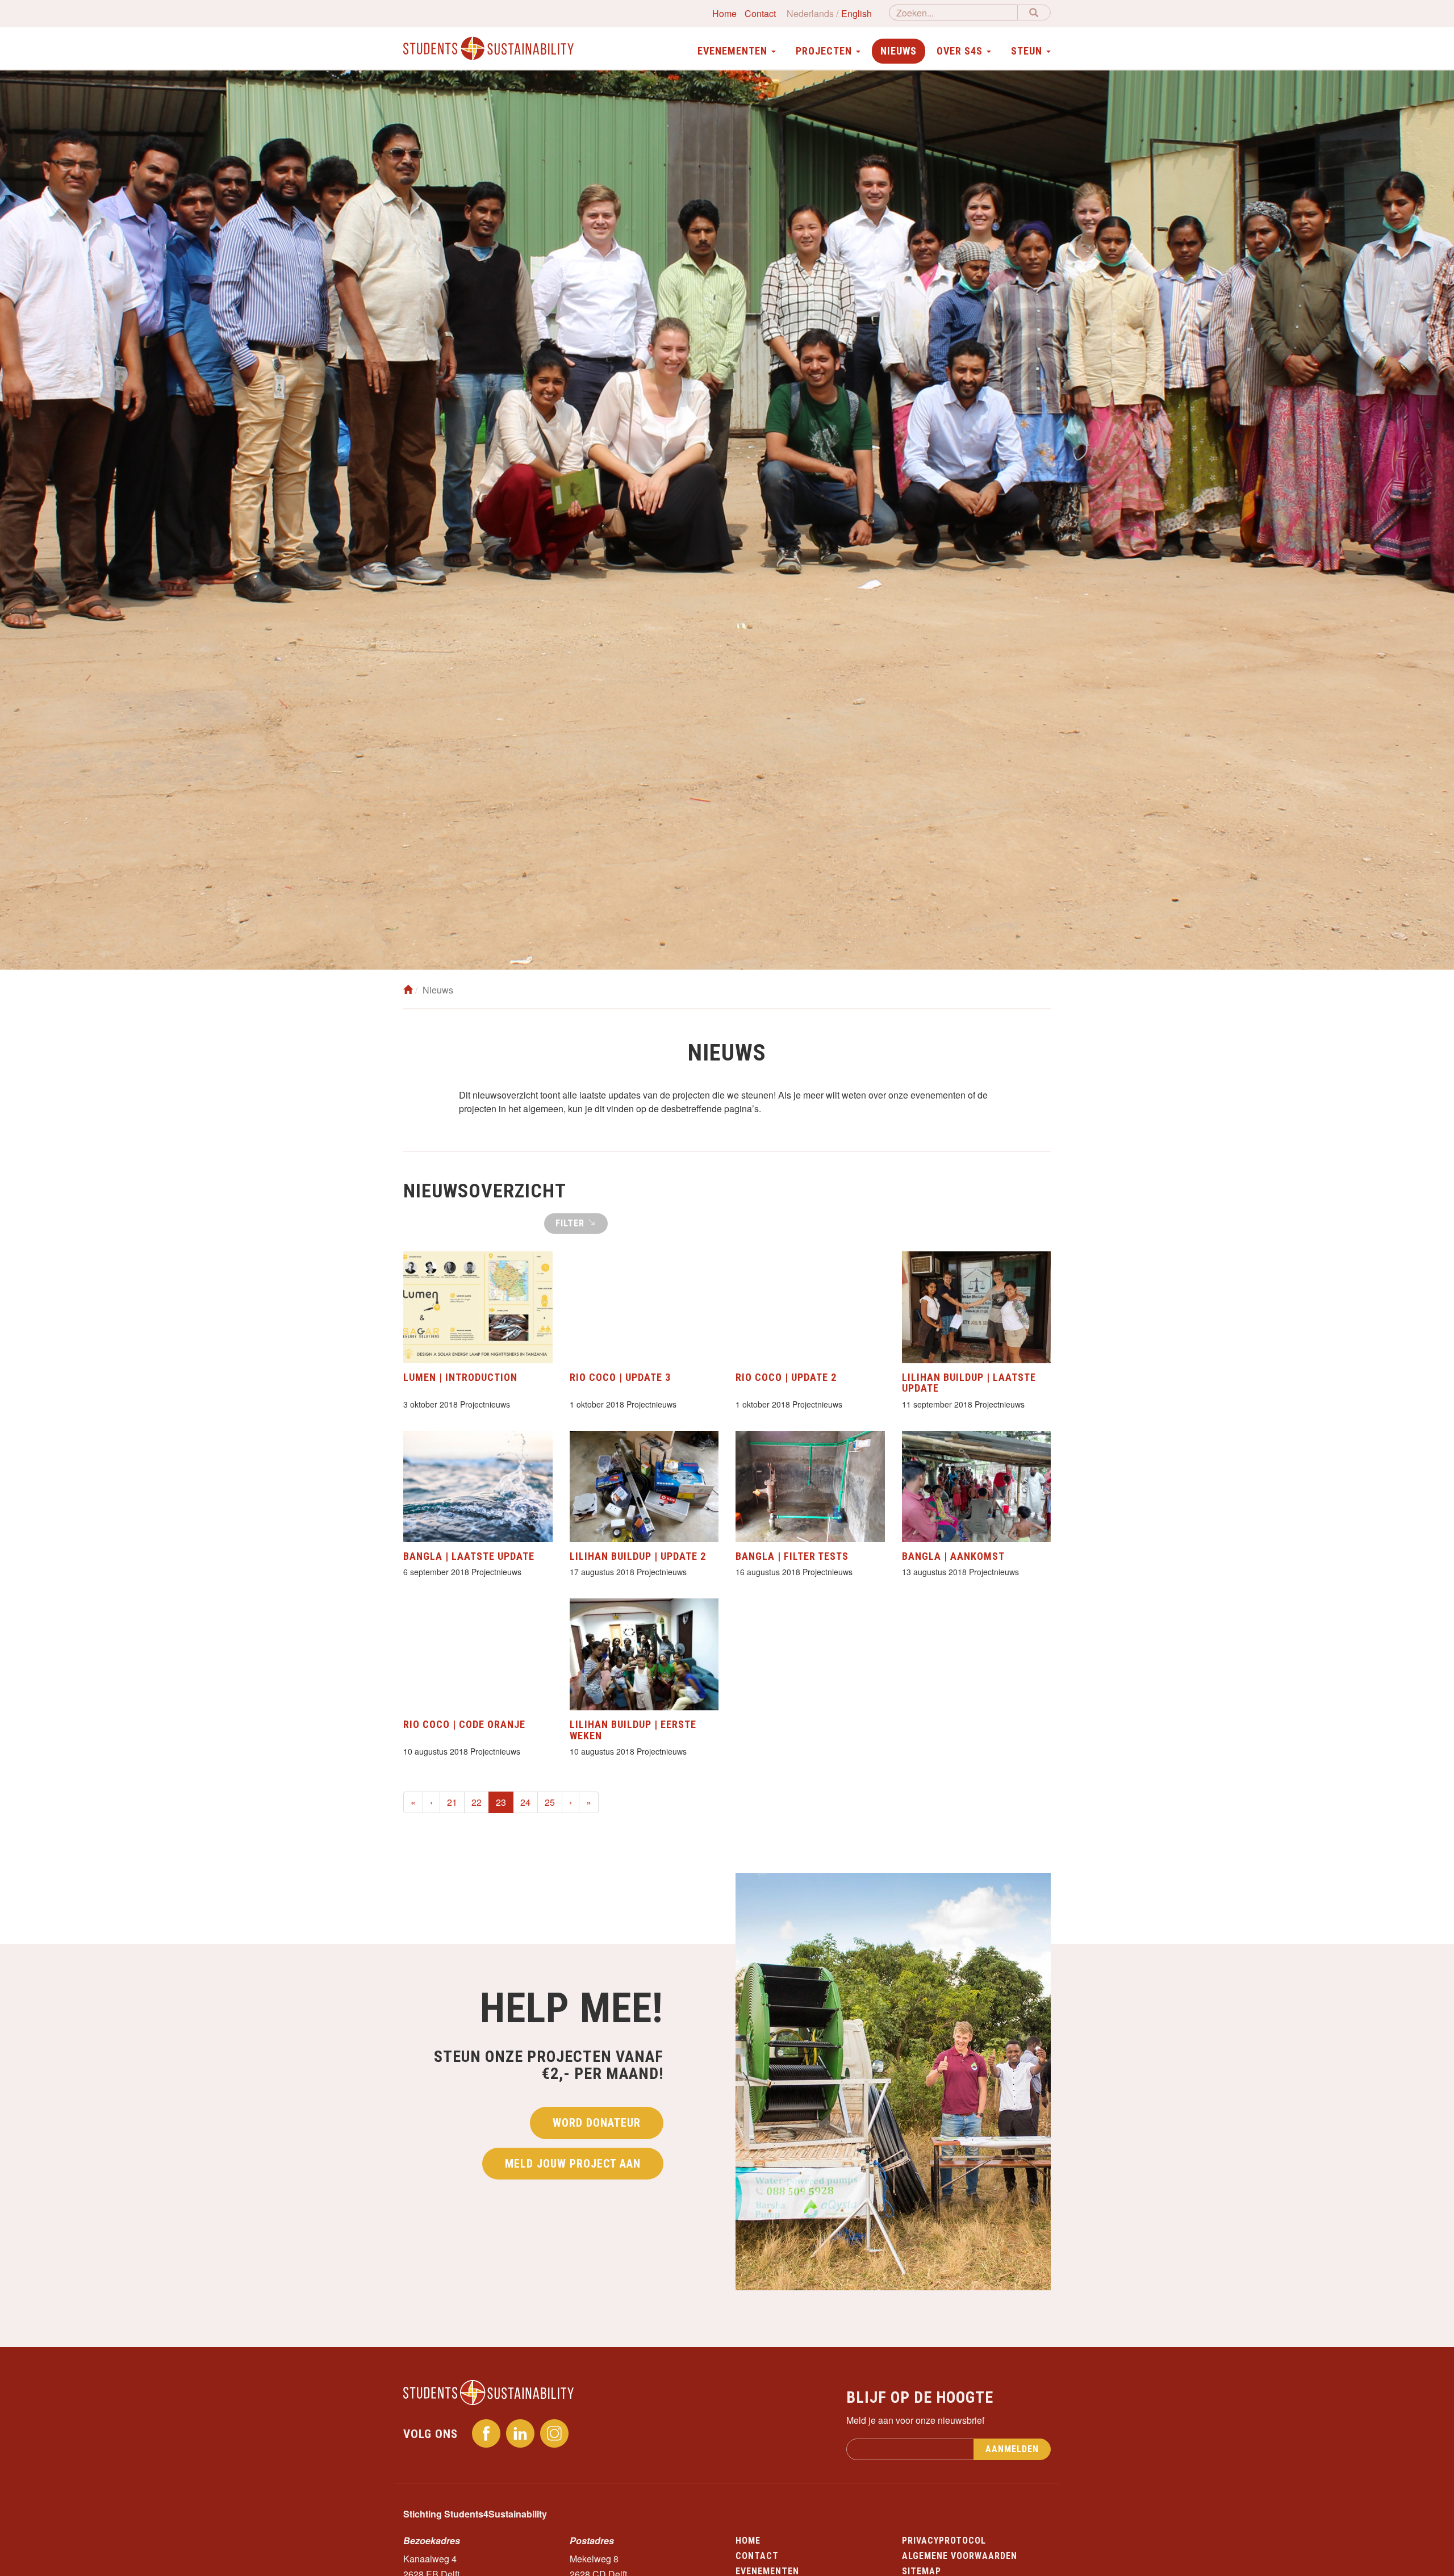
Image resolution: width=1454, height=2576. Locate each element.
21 (452, 1802)
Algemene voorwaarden (960, 2556)
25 (550, 1802)
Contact (760, 13)
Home (724, 13)
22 (477, 1802)
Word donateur (597, 2123)
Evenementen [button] (734, 51)
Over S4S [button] (961, 51)
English (856, 13)
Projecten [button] (825, 51)
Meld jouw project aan (573, 2164)
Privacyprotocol (944, 2540)
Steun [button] (1028, 51)
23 (505, 1802)
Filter (571, 1223)
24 (525, 1802)
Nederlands (810, 13)
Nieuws (899, 51)
